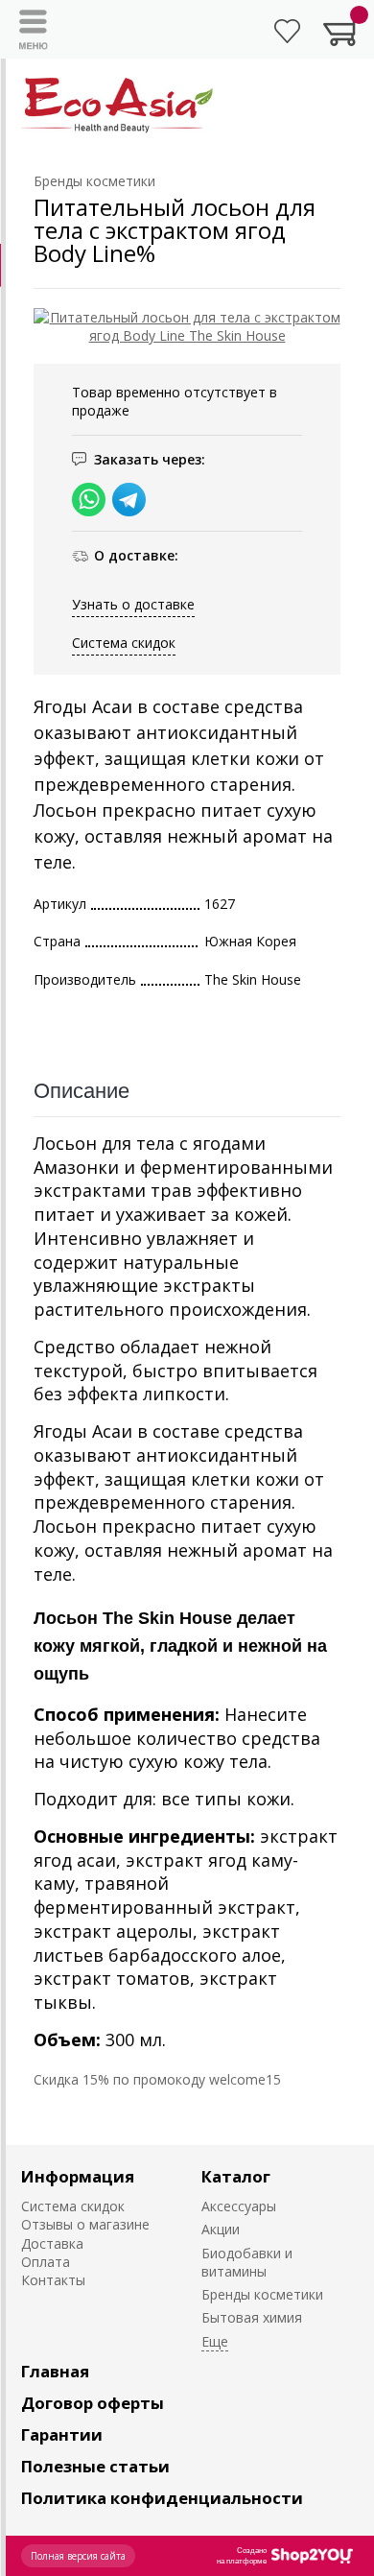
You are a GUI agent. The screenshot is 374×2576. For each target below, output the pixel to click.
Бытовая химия (252, 2317)
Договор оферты (93, 2403)
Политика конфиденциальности (162, 2498)
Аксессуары (239, 2206)
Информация (78, 2176)
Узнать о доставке (133, 604)
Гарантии (62, 2434)
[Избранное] (287, 31)
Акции (221, 2229)
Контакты (53, 2280)
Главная (55, 2371)
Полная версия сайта (78, 2556)
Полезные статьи (95, 2466)
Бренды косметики (262, 2294)
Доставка (52, 2243)
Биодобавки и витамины (247, 2262)
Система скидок (124, 643)
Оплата (46, 2262)
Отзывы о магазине (85, 2224)
